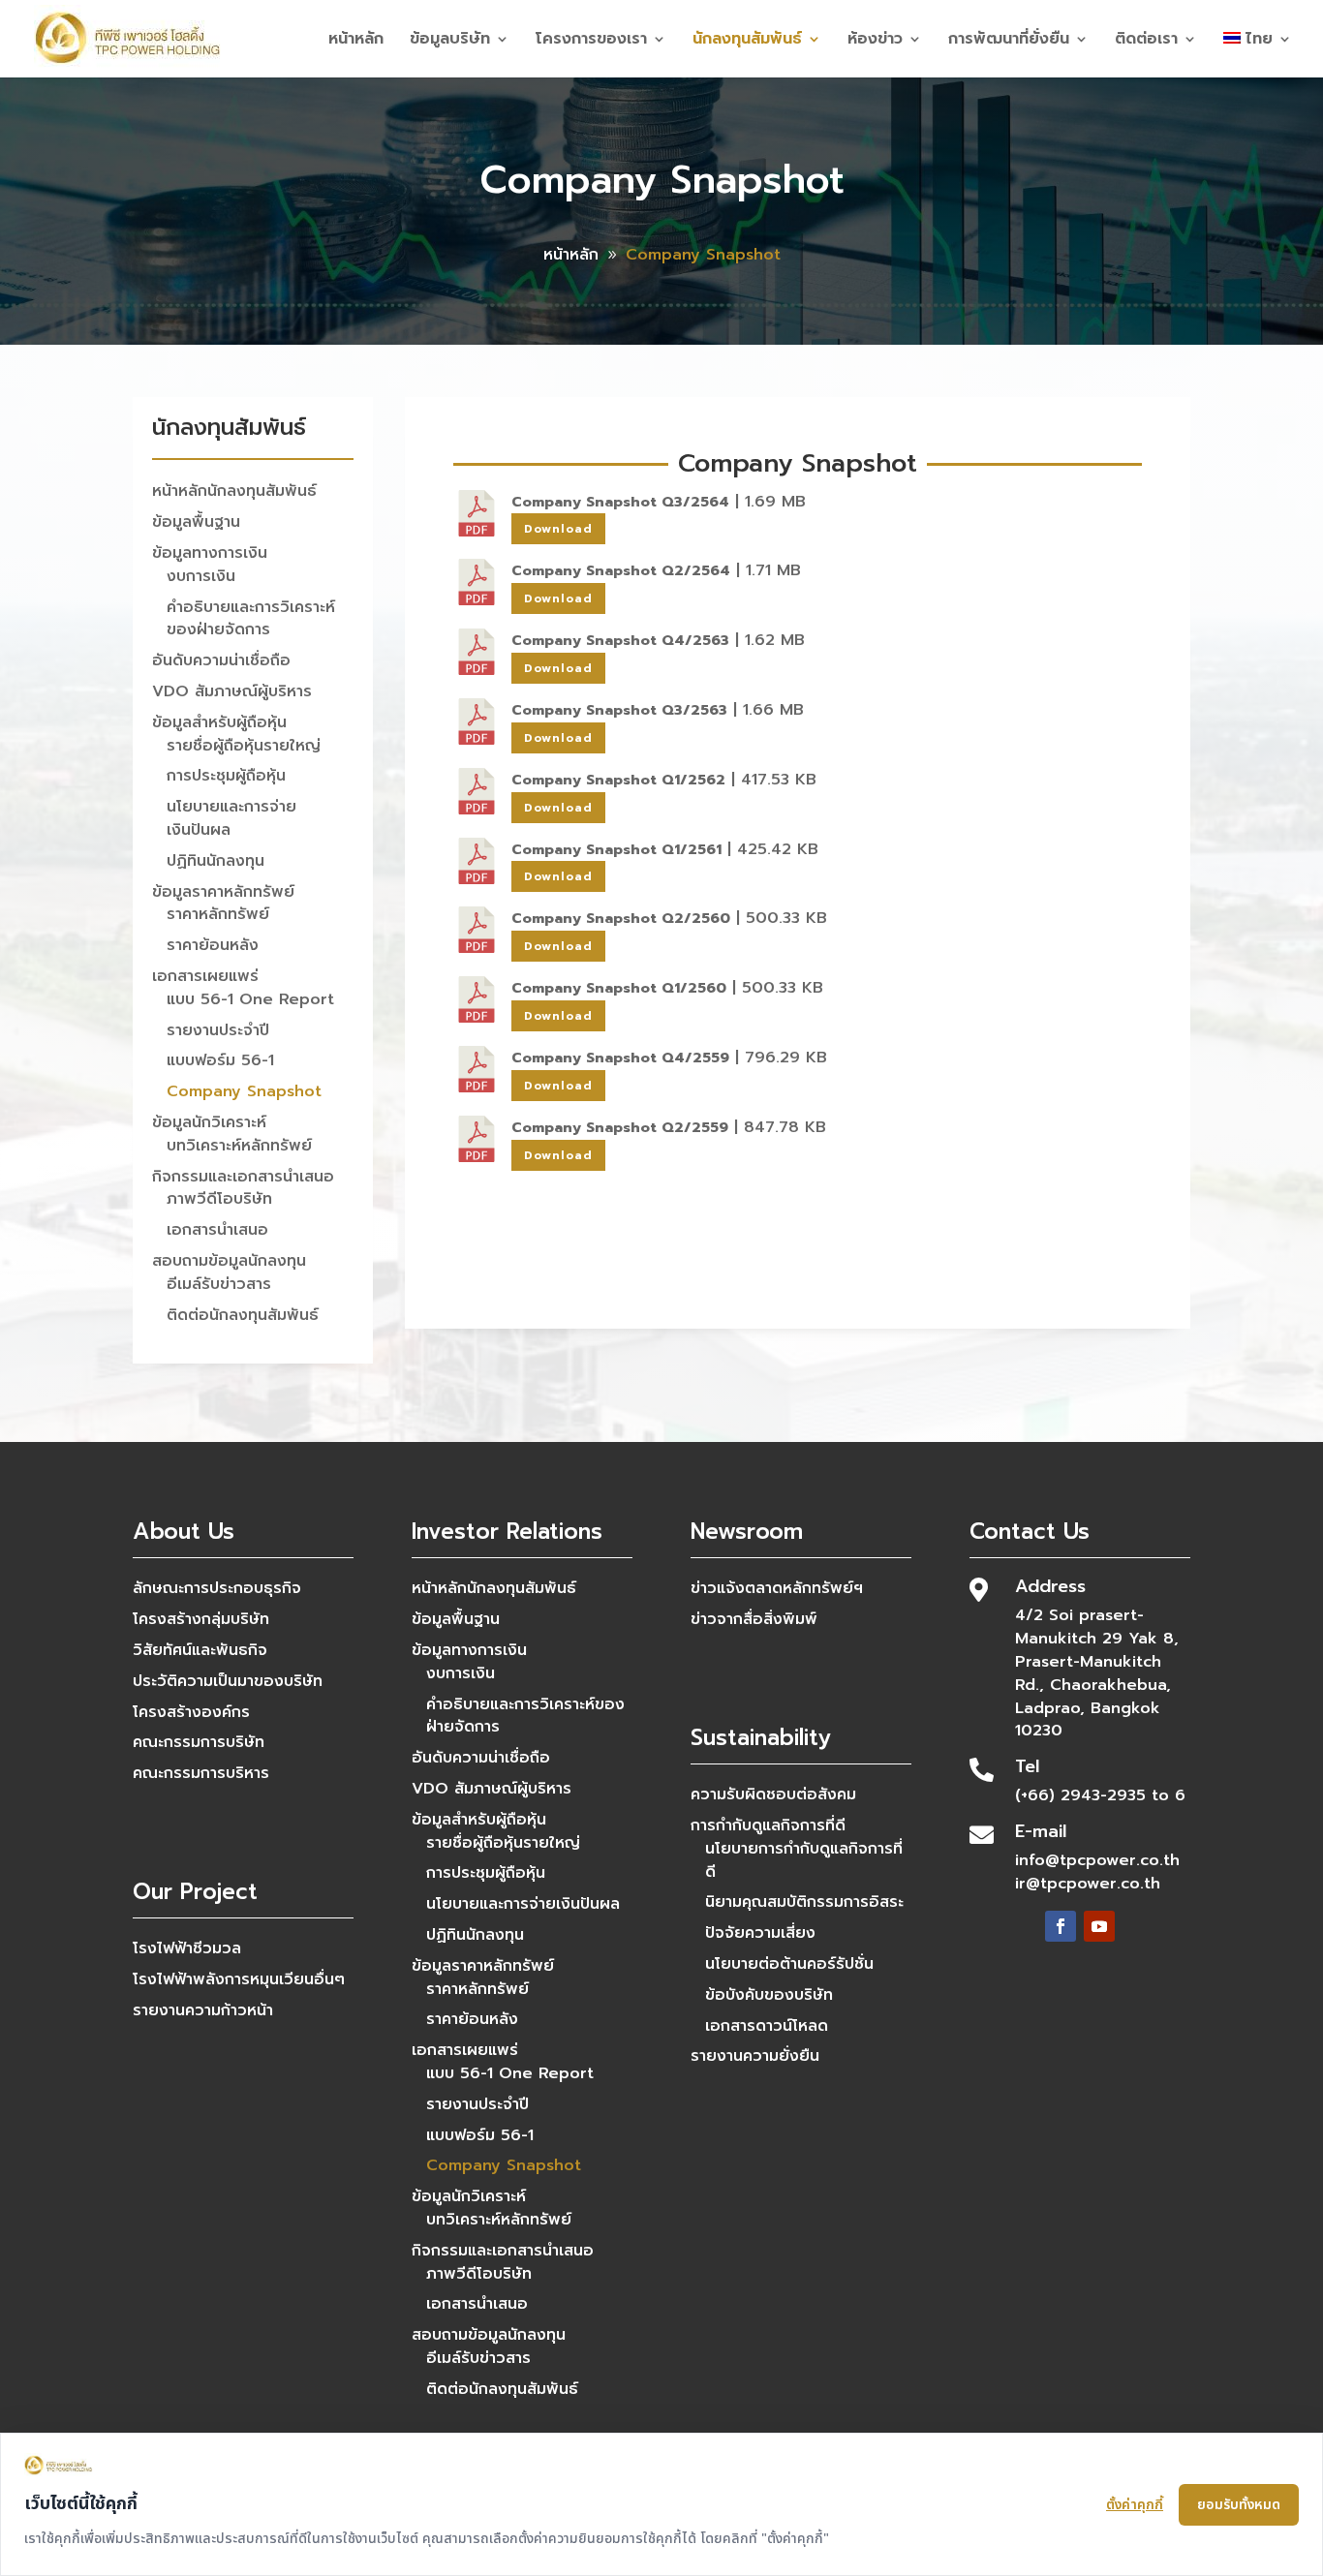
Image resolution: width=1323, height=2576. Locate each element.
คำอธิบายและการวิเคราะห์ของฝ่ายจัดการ (251, 619)
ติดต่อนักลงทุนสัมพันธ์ (243, 1315)
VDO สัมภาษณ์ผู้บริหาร (232, 691)
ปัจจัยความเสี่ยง (760, 1933)
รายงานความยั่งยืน (755, 2056)
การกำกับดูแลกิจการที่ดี (768, 1825)
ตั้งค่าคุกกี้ (1135, 2505)
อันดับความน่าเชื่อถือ (221, 660)
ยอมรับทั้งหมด (1239, 2505)
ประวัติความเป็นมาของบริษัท (228, 1681)
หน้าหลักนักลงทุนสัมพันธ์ (234, 491)
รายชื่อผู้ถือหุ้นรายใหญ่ (244, 746)
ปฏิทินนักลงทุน (215, 861)
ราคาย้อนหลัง (213, 945)
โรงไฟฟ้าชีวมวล (187, 1948)
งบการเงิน (201, 576)
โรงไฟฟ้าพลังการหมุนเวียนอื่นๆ (239, 1979)
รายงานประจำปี (218, 1030)
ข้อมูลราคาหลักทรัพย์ (223, 892)
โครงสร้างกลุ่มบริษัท (201, 1619)
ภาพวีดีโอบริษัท (219, 1199)
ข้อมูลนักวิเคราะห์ (209, 1122)
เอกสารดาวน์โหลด (767, 2026)
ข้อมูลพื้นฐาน (196, 522)
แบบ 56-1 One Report (250, 999)
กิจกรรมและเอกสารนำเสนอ (243, 1177)
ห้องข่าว (875, 41)
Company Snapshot (244, 1091)
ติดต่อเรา (1146, 41)
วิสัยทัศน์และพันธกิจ (200, 1650)
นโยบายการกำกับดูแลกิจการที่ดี (804, 1860)
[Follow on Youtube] (1099, 1926)
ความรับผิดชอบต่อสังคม (773, 1794)
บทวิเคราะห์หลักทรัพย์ (239, 1146)
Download (558, 529)
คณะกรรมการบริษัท (199, 1742)
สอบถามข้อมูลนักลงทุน (229, 1261)
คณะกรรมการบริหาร (201, 1773)
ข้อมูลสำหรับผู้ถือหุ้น (219, 722)
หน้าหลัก (356, 41)
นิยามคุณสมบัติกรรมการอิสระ (804, 1902)
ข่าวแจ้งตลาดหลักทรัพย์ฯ (777, 1588)
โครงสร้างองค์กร (191, 1712)
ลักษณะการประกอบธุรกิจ (217, 1588)
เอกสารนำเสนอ (217, 1230)
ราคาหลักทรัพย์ (218, 914)
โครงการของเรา (591, 41)
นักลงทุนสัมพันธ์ (747, 41)
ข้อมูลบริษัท (450, 41)
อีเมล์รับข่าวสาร (219, 1284)
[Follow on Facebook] (1061, 1926)
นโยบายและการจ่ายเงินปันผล (231, 818)
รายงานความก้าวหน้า (203, 2010)
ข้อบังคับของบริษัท (769, 1995)
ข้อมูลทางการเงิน (210, 553)
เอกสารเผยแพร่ (205, 976)
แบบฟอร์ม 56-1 (220, 1060)
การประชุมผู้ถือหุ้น (226, 776)
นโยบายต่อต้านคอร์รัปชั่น (789, 1964)
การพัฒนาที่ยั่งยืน (1009, 41)
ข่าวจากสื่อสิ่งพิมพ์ (754, 1619)
